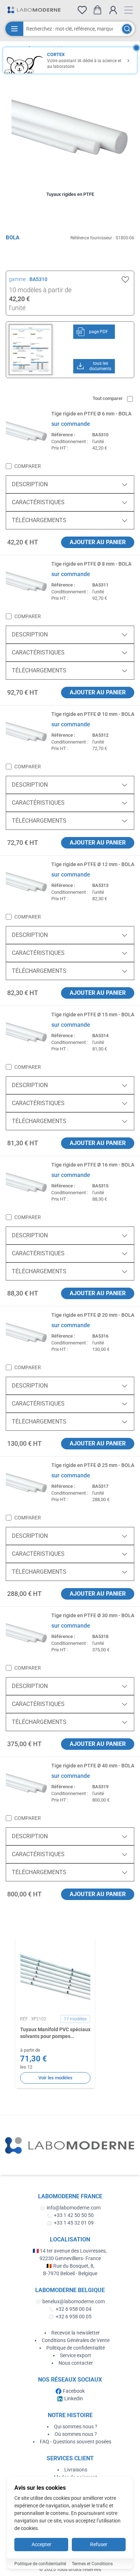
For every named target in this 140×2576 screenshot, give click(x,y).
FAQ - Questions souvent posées (76, 2442)
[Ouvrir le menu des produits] (14, 29)
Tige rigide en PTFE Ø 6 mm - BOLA (91, 414)
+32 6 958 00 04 (74, 2309)
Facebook (74, 2391)
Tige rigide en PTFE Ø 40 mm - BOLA (93, 1766)
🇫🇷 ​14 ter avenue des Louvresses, (70, 2251)
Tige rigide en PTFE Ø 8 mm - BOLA (91, 564)
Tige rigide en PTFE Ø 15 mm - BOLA (93, 1015)
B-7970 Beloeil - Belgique (70, 2273)
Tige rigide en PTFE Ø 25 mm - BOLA (93, 1465)
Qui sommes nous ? (76, 2426)
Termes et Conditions (92, 2564)
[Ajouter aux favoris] (125, 280)
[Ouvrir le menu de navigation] (129, 10)
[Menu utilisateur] (113, 10)
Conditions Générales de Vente (76, 2340)
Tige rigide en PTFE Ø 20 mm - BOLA (93, 1315)
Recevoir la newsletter (76, 2333)
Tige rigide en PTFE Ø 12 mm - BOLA (93, 864)
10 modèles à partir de (40, 290)
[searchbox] (72, 29)
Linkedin (74, 2398)
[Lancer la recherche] (127, 29)
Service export (76, 2355)
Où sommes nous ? (76, 2434)
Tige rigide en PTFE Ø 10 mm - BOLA (93, 714)
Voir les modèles (55, 2078)
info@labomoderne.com (74, 2208)
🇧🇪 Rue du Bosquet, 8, (70, 2266)
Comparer (28, 466)
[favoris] (82, 10)
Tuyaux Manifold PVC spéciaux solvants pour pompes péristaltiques (55, 2033)
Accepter (41, 2544)
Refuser (99, 2544)
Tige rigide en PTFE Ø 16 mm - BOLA (93, 1165)
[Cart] (97, 10)
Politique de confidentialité (76, 2348)
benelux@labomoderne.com (74, 2301)
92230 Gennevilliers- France (70, 2258)
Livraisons (76, 2470)
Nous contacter (76, 2363)
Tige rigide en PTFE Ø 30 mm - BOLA (93, 1615)
